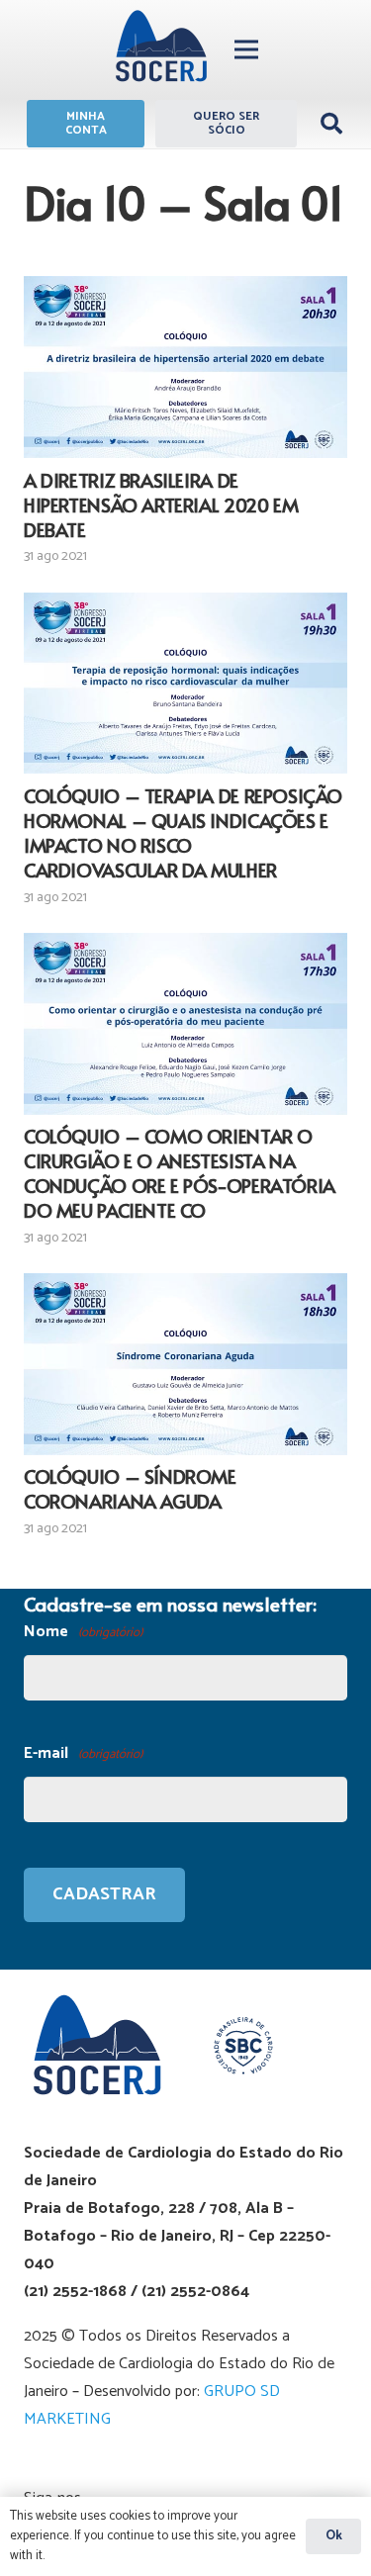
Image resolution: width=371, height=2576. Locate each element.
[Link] (161, 49)
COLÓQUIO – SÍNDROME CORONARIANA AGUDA (130, 1488)
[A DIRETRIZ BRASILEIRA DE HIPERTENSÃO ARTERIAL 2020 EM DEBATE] (185, 367)
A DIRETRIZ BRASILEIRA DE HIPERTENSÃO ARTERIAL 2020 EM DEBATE (161, 505)
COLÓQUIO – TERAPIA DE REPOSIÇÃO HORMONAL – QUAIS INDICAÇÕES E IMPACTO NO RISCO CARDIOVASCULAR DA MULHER (183, 832)
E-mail (83, 1753)
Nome (83, 1632)
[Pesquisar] (331, 124)
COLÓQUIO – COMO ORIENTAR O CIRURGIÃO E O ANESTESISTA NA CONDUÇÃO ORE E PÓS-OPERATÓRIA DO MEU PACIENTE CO (180, 1173)
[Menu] (246, 49)
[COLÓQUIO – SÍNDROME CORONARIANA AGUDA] (185, 1364)
